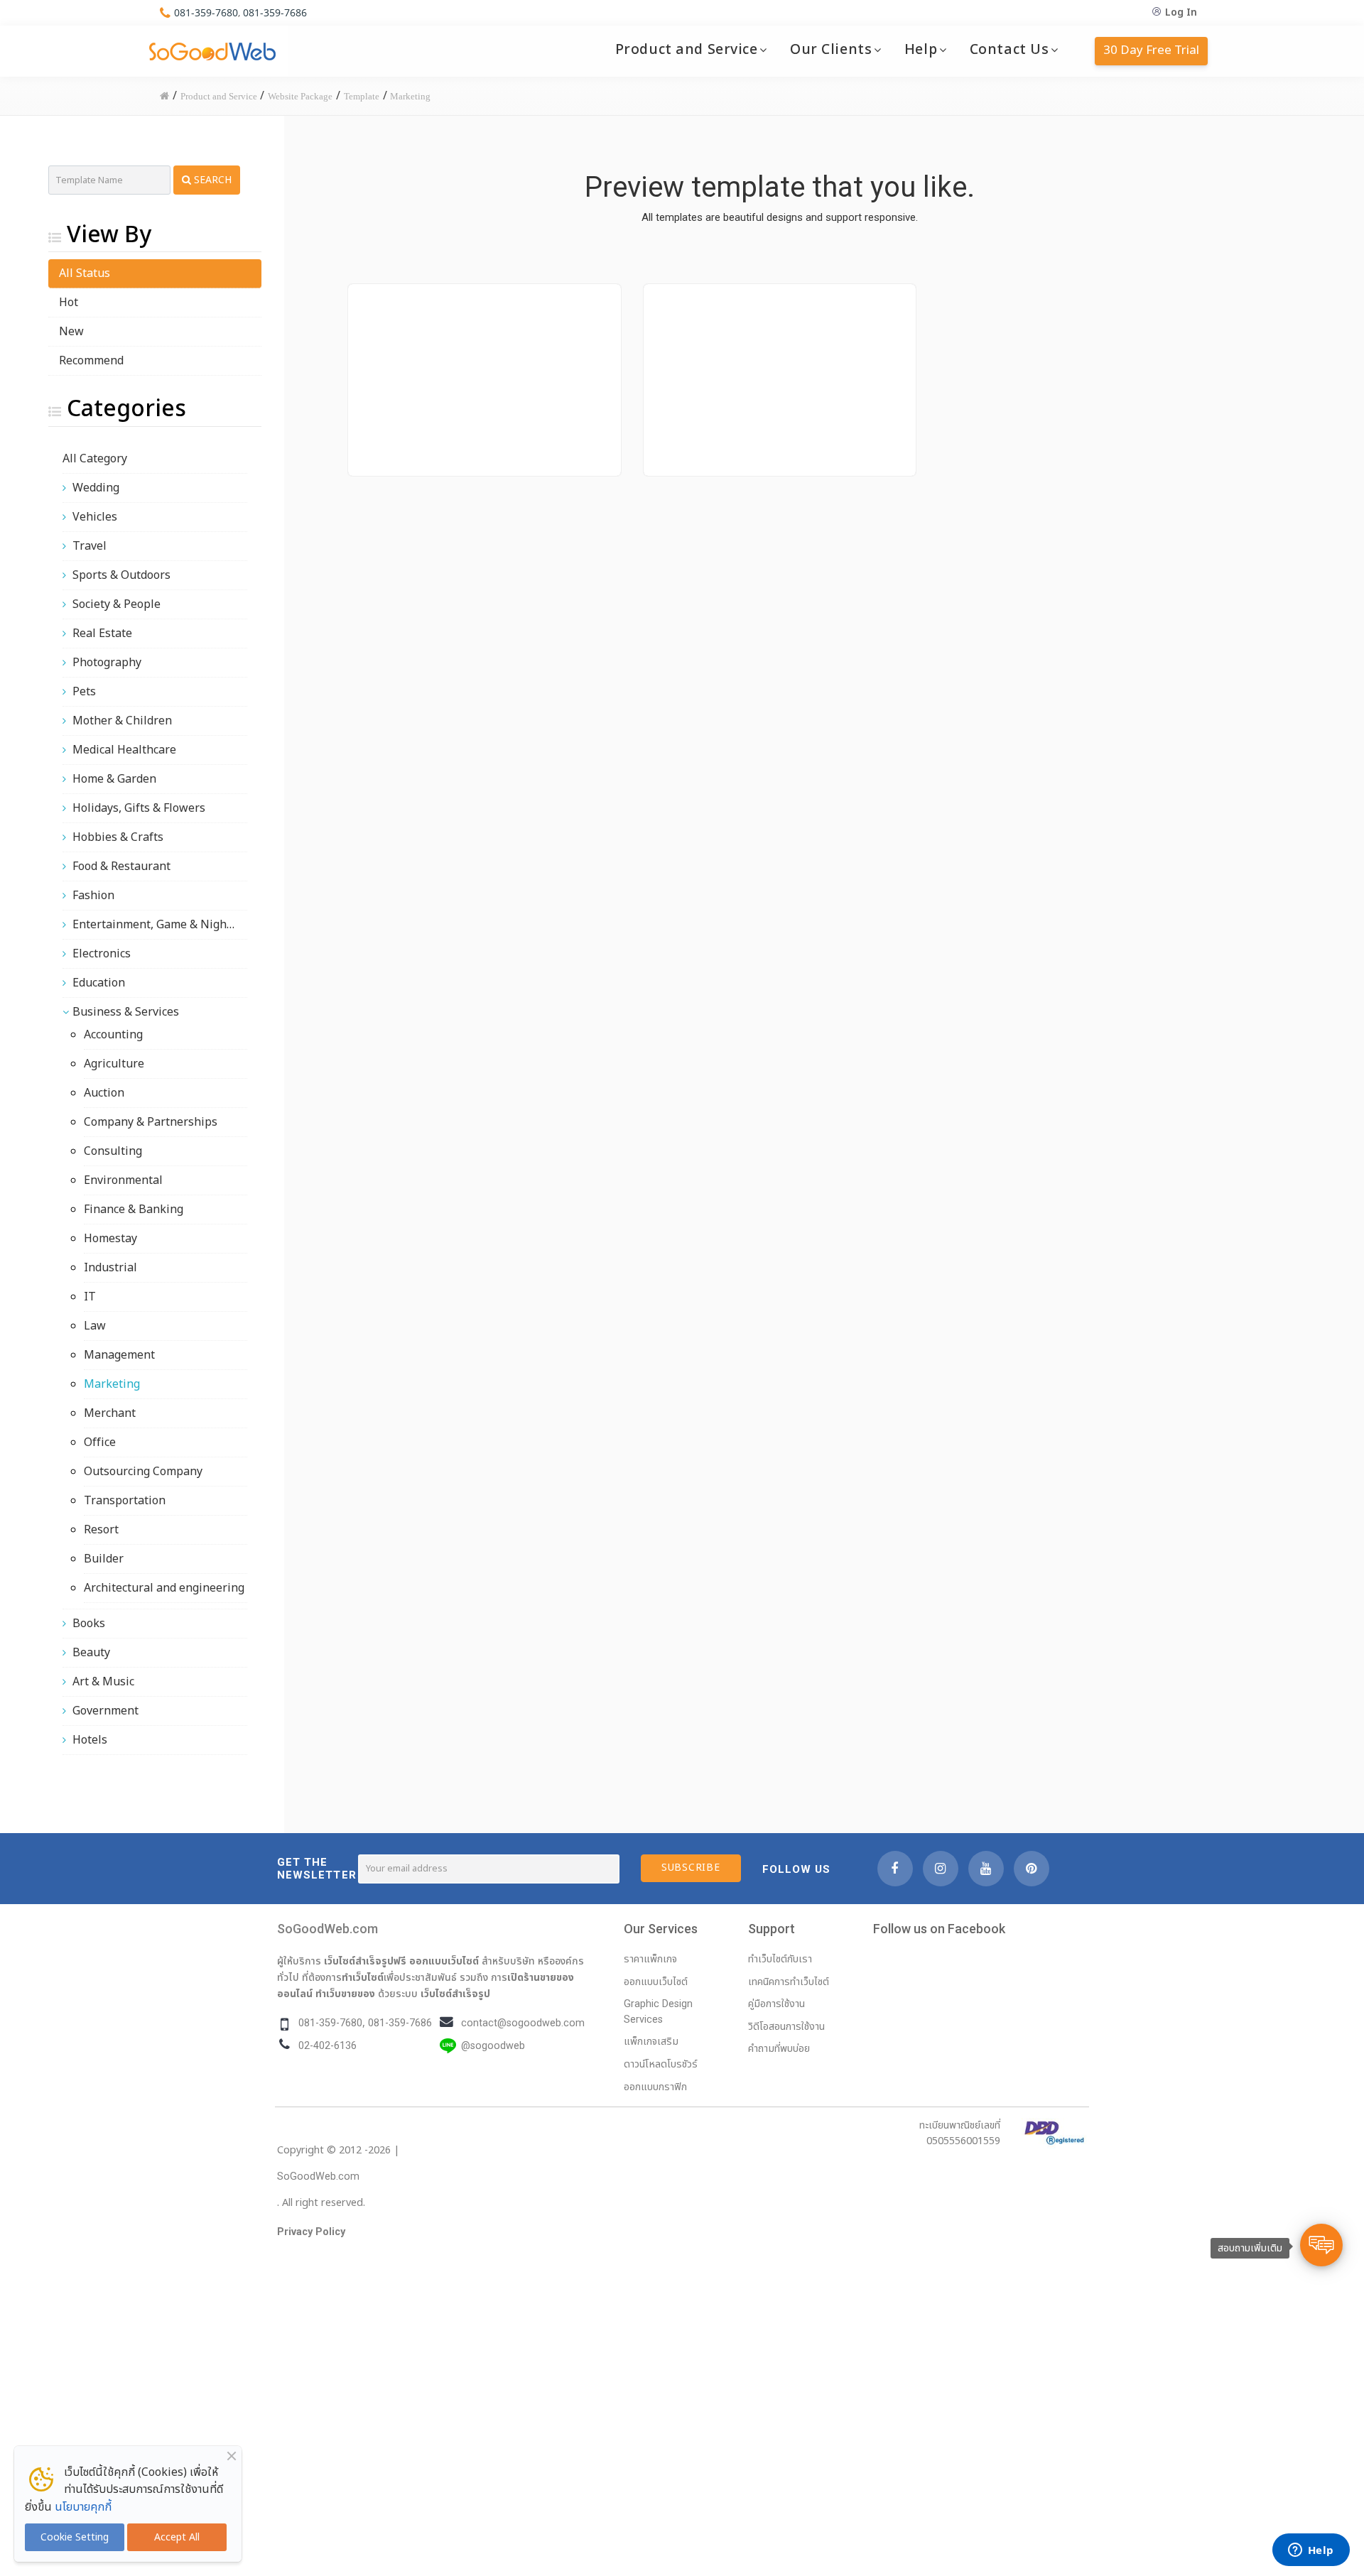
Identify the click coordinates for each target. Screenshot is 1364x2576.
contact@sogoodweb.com (523, 2023)
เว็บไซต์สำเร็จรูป (455, 1994)
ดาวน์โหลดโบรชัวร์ (661, 2064)
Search (211, 180)
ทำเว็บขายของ (345, 1994)
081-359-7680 (206, 12)
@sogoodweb (493, 2046)
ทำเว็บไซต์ (363, 1977)
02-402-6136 (328, 2046)
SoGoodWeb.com (328, 1929)
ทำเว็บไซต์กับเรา (780, 1959)
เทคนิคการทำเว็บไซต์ (789, 1982)
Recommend (91, 361)
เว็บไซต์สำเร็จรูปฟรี (365, 1961)
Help (921, 50)
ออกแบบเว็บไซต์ (444, 1961)
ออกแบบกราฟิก (655, 2087)
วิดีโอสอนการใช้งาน (786, 2027)
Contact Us (1010, 50)
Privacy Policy (311, 2232)
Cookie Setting (75, 2537)
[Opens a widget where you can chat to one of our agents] (1311, 2551)
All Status (85, 273)
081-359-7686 (275, 12)
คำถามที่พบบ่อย (779, 2049)
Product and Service (687, 50)
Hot (69, 303)
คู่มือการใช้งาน (776, 2004)
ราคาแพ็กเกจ (650, 1959)
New (71, 332)
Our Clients (831, 50)
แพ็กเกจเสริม (651, 2042)
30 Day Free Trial (1151, 50)
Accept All (177, 2537)
